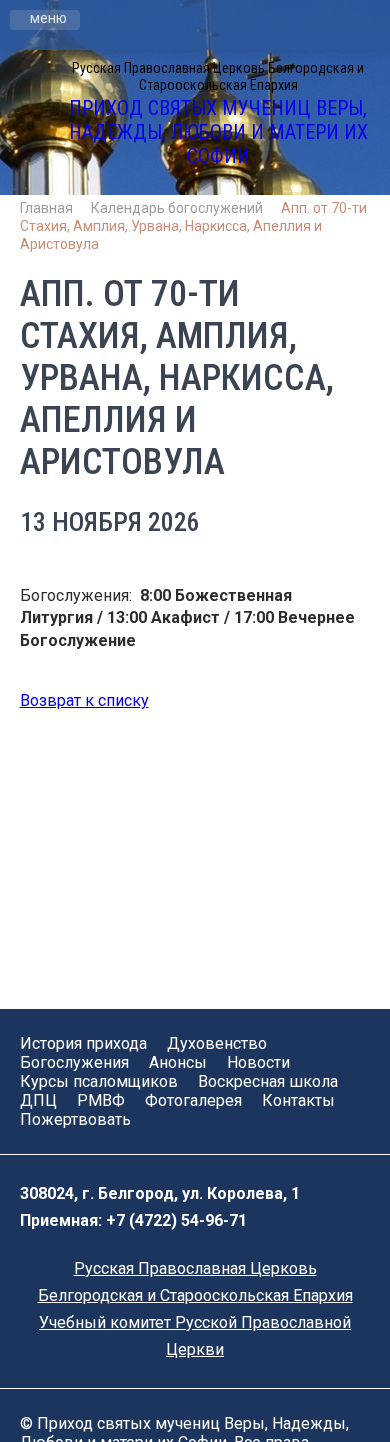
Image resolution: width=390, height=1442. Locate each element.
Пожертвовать (75, 1119)
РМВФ (101, 1100)
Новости (258, 1062)
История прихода (83, 1043)
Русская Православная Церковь (195, 1268)
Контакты (298, 1100)
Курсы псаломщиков (99, 1081)
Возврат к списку (84, 700)
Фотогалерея (193, 1100)
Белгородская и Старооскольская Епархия (195, 1295)
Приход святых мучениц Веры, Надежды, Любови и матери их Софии (218, 132)
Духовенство (217, 1043)
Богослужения (74, 1062)
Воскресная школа (268, 1081)
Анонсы (178, 1062)
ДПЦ (38, 1100)
